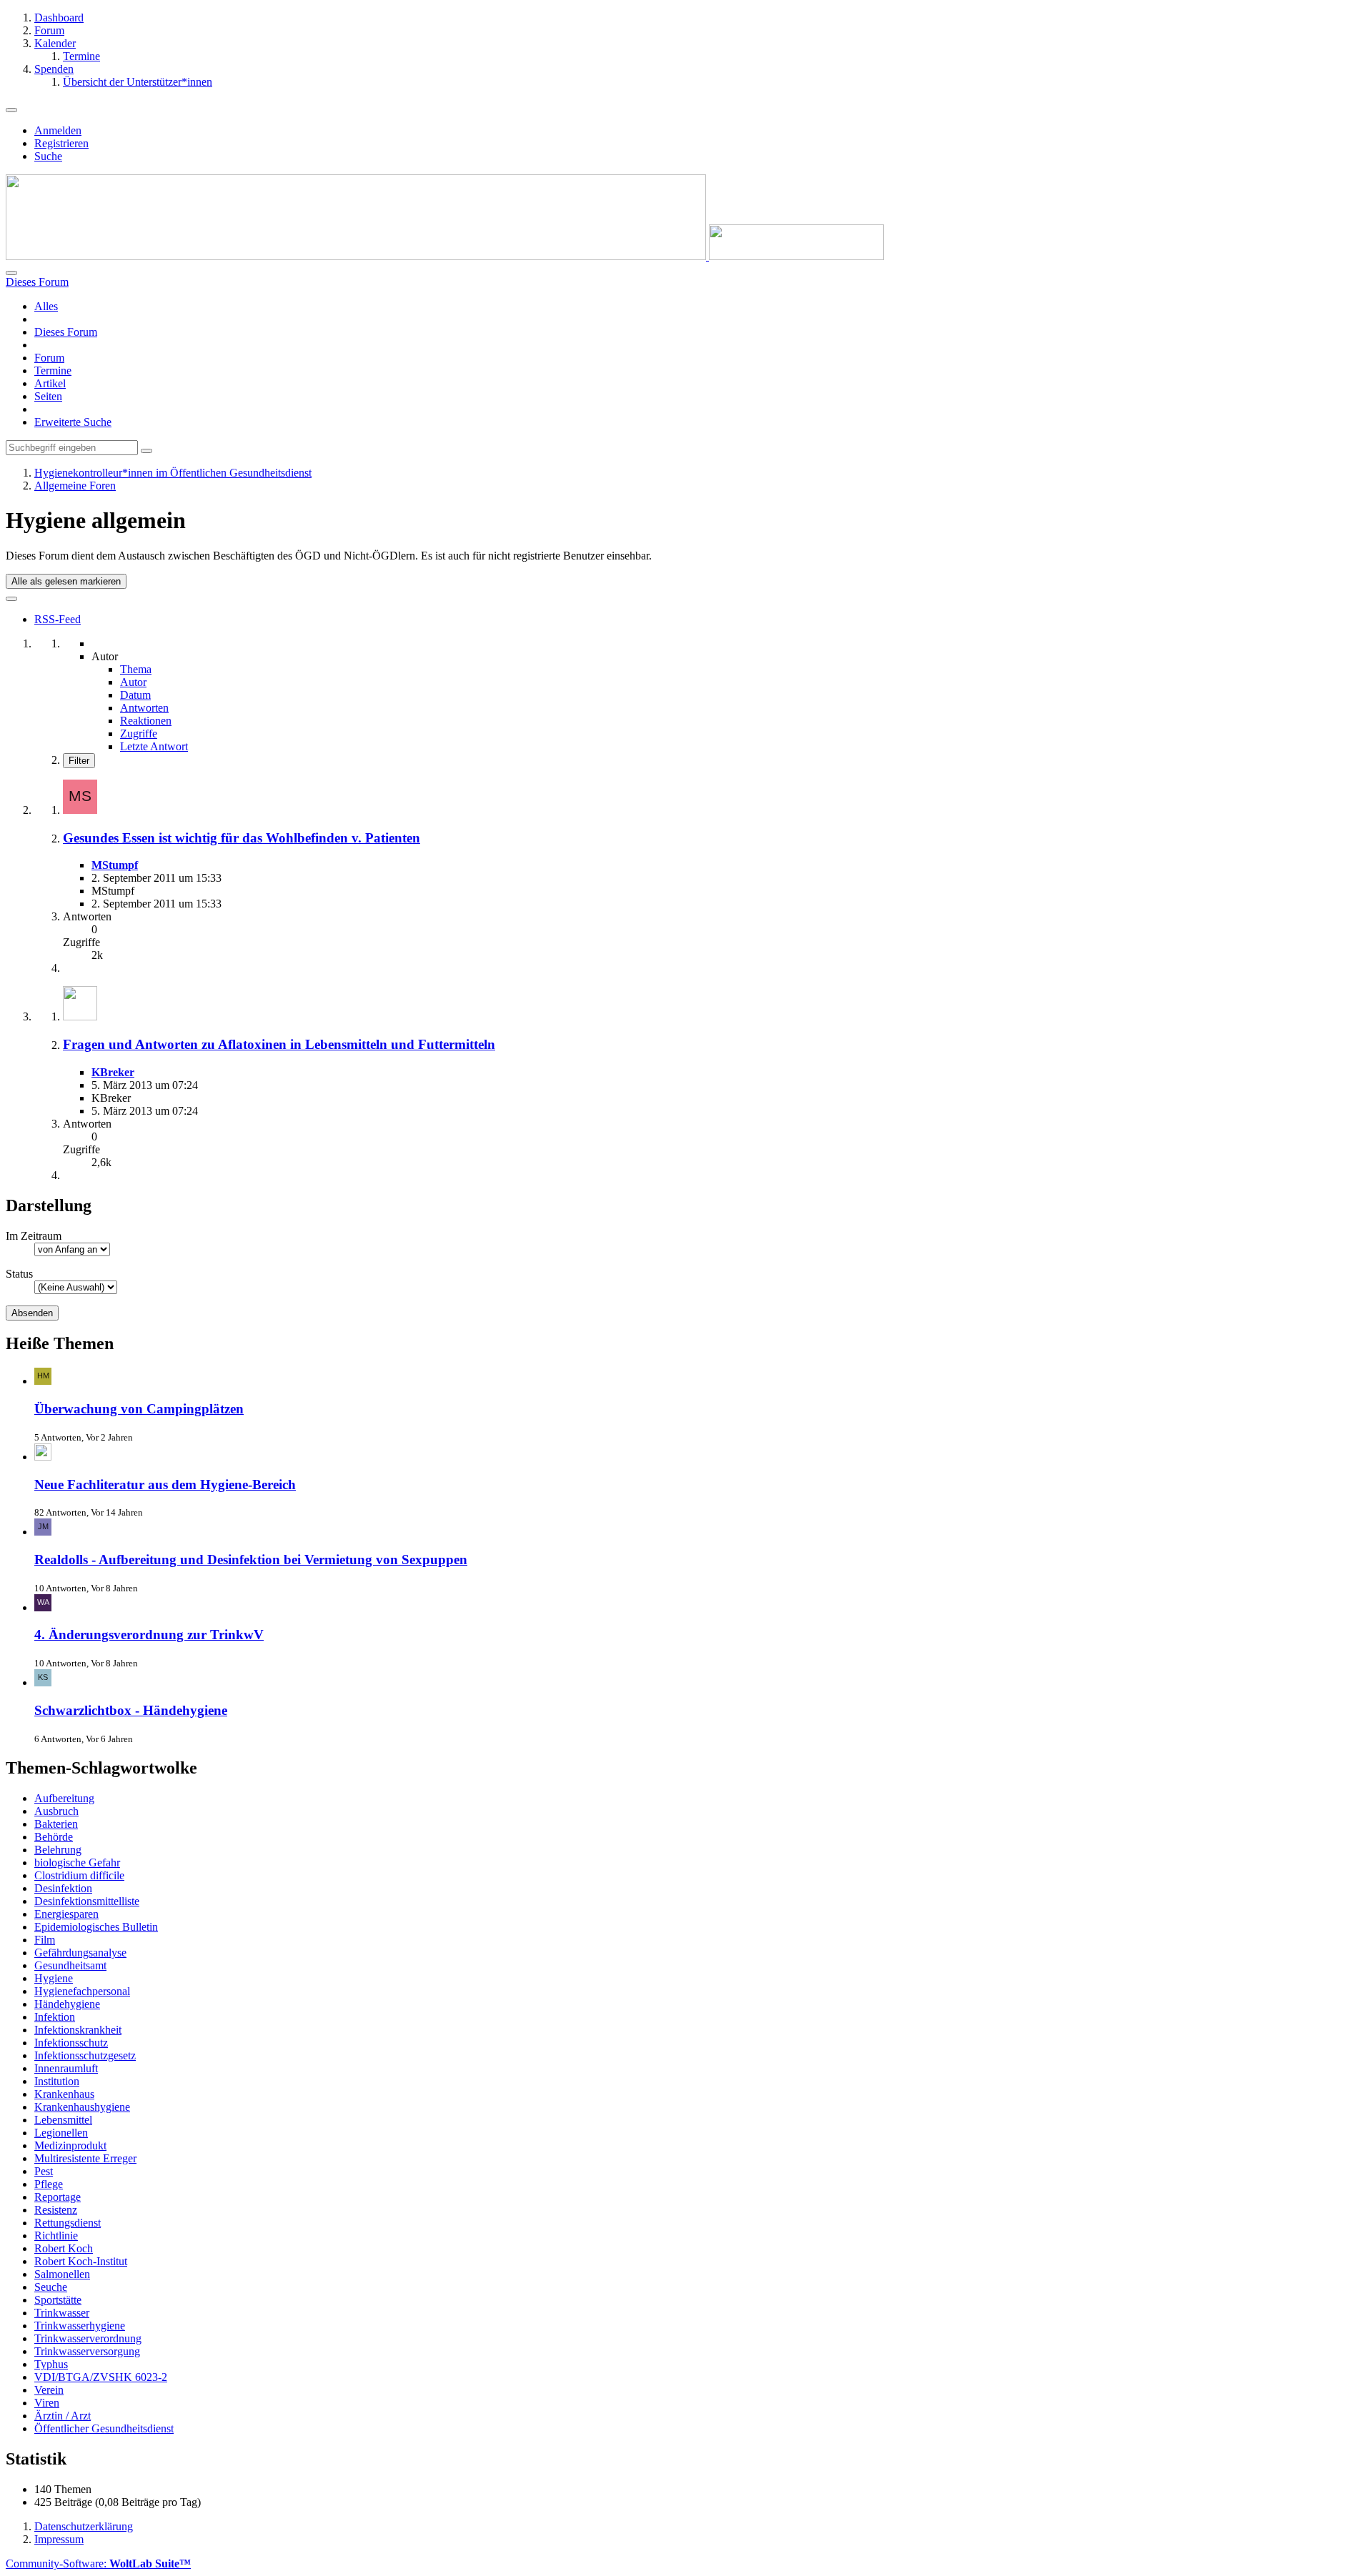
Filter (79, 761)
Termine (53, 371)
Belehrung (58, 1850)
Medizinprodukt (70, 2145)
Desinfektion (63, 1888)
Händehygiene (67, 2004)
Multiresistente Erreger (85, 2158)
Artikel (50, 383)
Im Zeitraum (34, 1236)
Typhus (51, 2364)
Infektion (55, 2017)
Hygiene (54, 1978)
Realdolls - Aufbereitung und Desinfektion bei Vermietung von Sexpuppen (251, 1560)
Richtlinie (56, 2236)
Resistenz (56, 2210)
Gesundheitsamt (70, 1965)
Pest (44, 2171)
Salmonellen (62, 2274)
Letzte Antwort (154, 746)
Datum (135, 695)
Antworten (144, 708)
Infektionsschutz (71, 2043)
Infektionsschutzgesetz (85, 2055)
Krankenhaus (64, 2094)
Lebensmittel (63, 2120)
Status (19, 1274)
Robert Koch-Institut (81, 2261)
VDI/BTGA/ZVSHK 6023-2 (101, 2377)
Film (45, 1940)
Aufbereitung (64, 1798)
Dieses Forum (66, 332)
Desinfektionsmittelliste (87, 1901)
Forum (49, 358)
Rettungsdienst (68, 2223)
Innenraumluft (66, 2068)
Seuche (51, 2287)
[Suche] (11, 273)
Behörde (54, 1837)
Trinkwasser (62, 2313)
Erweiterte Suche (73, 422)
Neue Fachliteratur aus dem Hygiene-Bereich (165, 1485)
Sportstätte (58, 2300)
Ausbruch (56, 1811)
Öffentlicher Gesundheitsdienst (104, 2428)
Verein (49, 2390)
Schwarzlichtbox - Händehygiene (131, 1710)
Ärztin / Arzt (63, 2416)
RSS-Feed (58, 619)
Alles (46, 306)
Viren (47, 2403)
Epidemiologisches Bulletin (96, 1927)
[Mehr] (11, 599)
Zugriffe (139, 733)
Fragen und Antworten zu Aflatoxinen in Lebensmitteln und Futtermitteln (279, 1044)
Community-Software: (98, 2563)
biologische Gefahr (77, 1863)
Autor (133, 682)
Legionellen (61, 2133)
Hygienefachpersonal (82, 1991)
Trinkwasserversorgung (87, 2351)
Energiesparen (66, 1914)
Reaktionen (146, 721)
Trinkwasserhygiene (80, 2326)
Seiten (48, 396)
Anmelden (58, 130)
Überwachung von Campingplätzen (139, 1409)
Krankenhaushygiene (82, 2107)
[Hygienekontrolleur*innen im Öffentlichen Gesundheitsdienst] (445, 256)
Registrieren (61, 143)
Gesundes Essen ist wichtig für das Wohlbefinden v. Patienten (242, 838)
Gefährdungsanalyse (80, 1953)
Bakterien (56, 1824)
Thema (136, 669)
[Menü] (11, 110)
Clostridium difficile (79, 1875)
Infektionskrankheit (78, 2030)
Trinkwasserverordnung (88, 2338)
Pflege (49, 2184)
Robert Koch (64, 2248)
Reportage (58, 2197)
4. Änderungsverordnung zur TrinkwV (149, 1635)
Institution (57, 2081)
